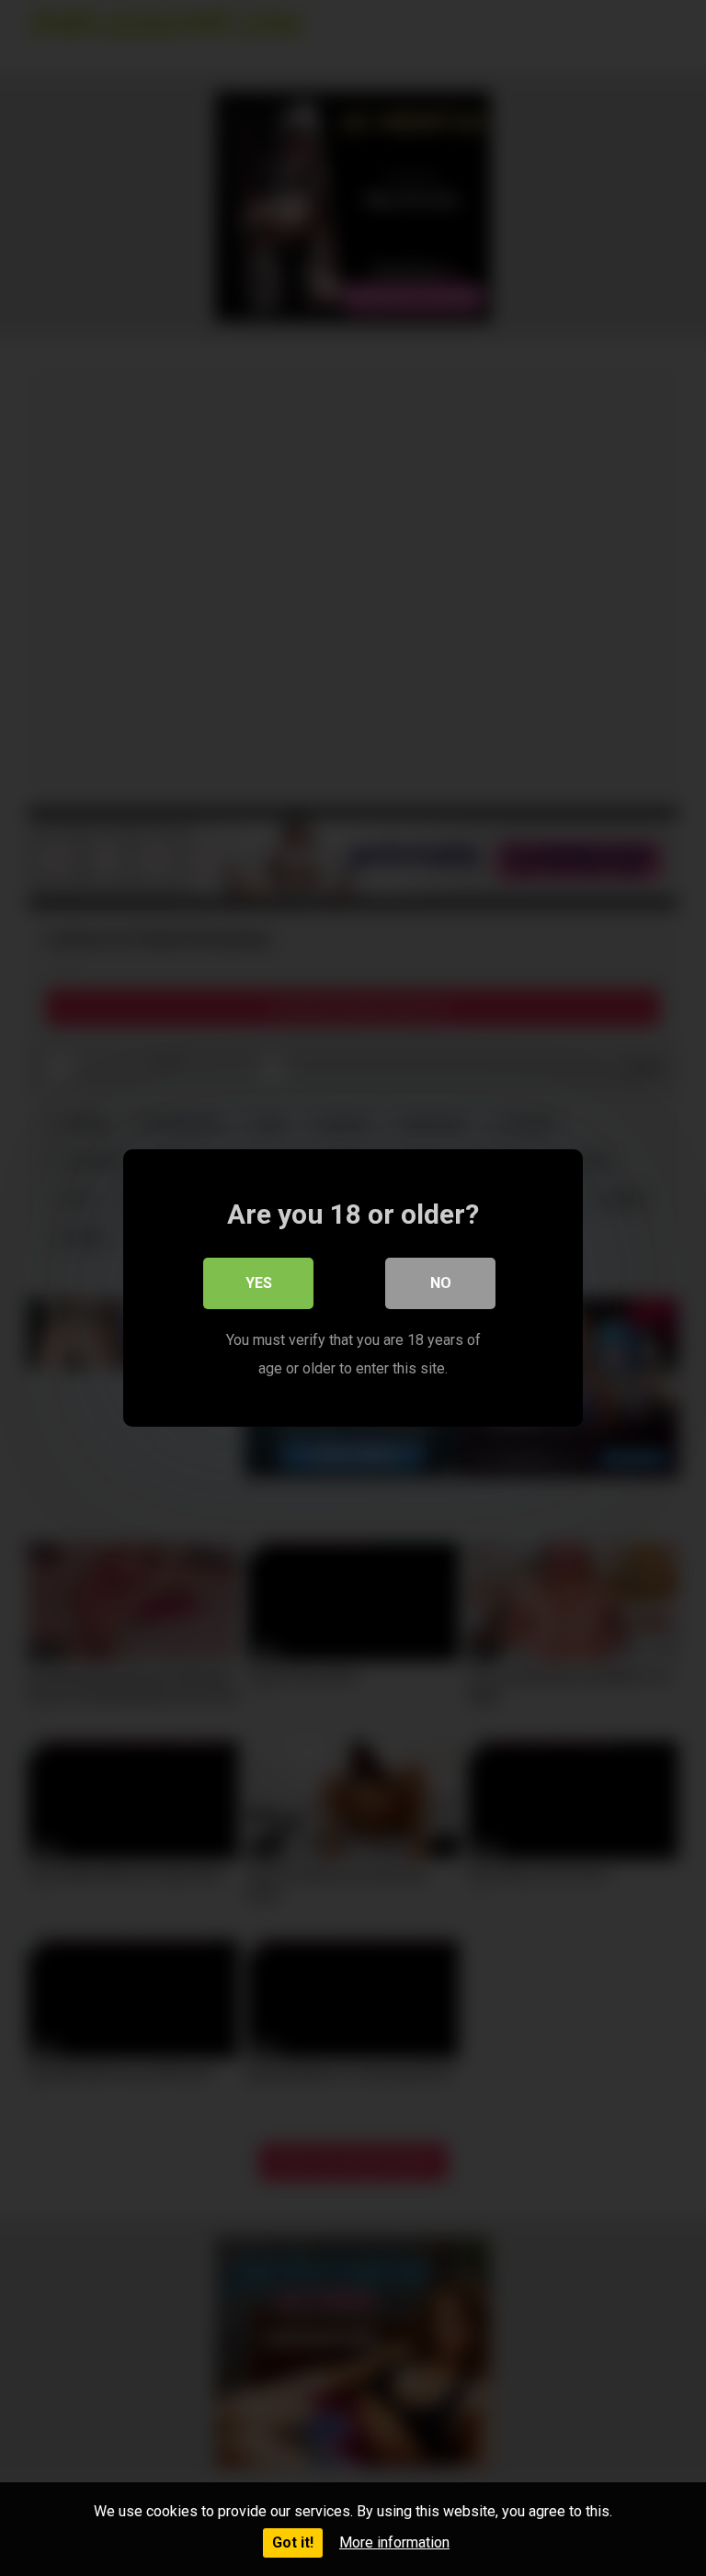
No (441, 1283)
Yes (259, 1283)
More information (394, 2542)
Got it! (293, 2542)
